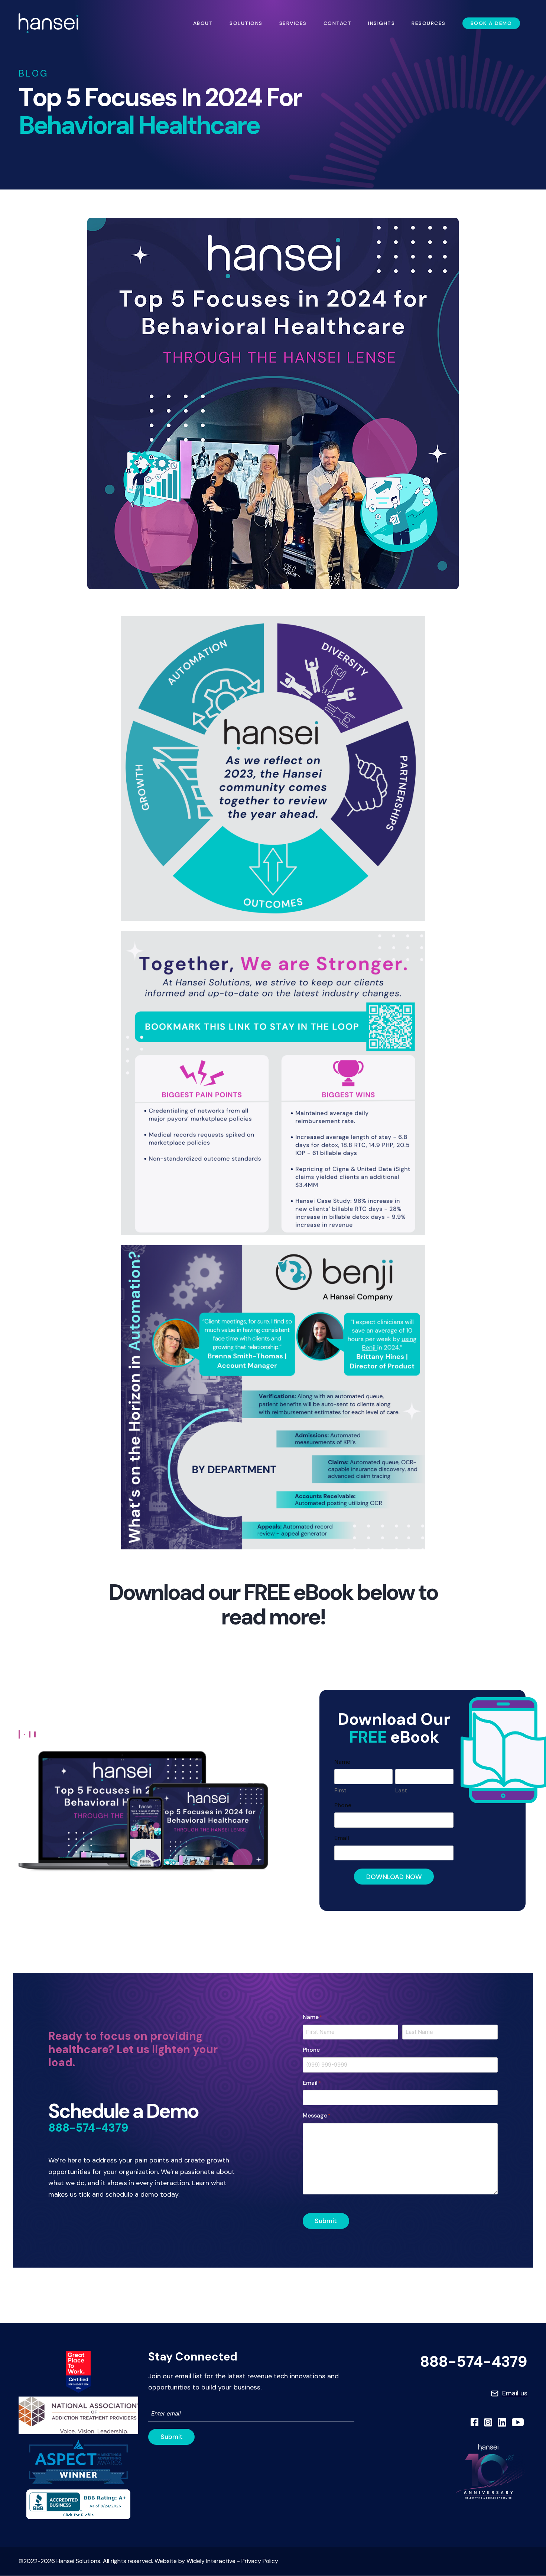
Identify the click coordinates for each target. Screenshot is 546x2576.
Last (401, 1790)
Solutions (246, 23)
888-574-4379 (88, 2128)
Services (293, 23)
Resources (429, 23)
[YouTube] (518, 2422)
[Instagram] (488, 2422)
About (203, 23)
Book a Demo (491, 23)
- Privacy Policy (257, 2561)
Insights (381, 23)
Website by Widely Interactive (195, 2561)
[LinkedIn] (502, 2422)
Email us (515, 2393)
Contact (338, 23)
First (340, 1790)
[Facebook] (475, 2422)
